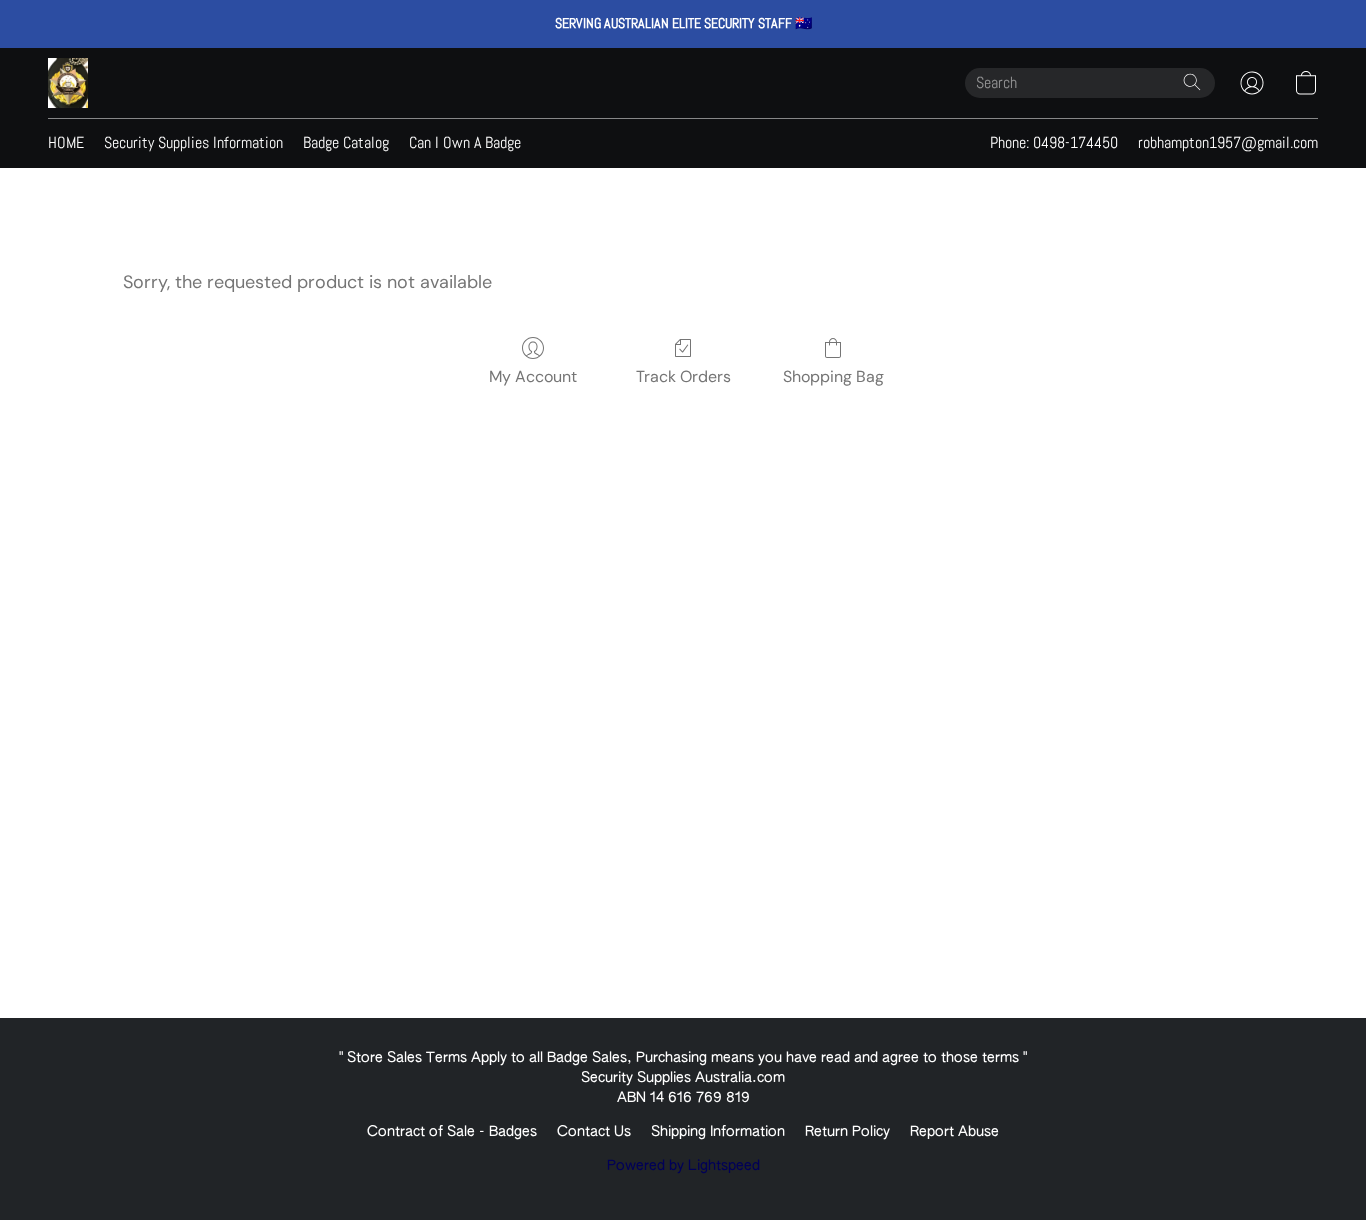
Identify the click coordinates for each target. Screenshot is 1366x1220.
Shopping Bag (833, 376)
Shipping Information (718, 1132)
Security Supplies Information (193, 142)
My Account (533, 376)
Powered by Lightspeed (683, 1166)
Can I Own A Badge (465, 142)
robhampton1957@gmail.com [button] (1228, 142)
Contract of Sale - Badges (452, 1132)
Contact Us (594, 1132)
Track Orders (683, 376)
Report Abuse (954, 1132)
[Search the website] (1192, 82)
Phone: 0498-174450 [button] (1054, 142)
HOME (66, 142)
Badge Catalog (346, 142)
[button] (68, 83)
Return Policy (847, 1132)
